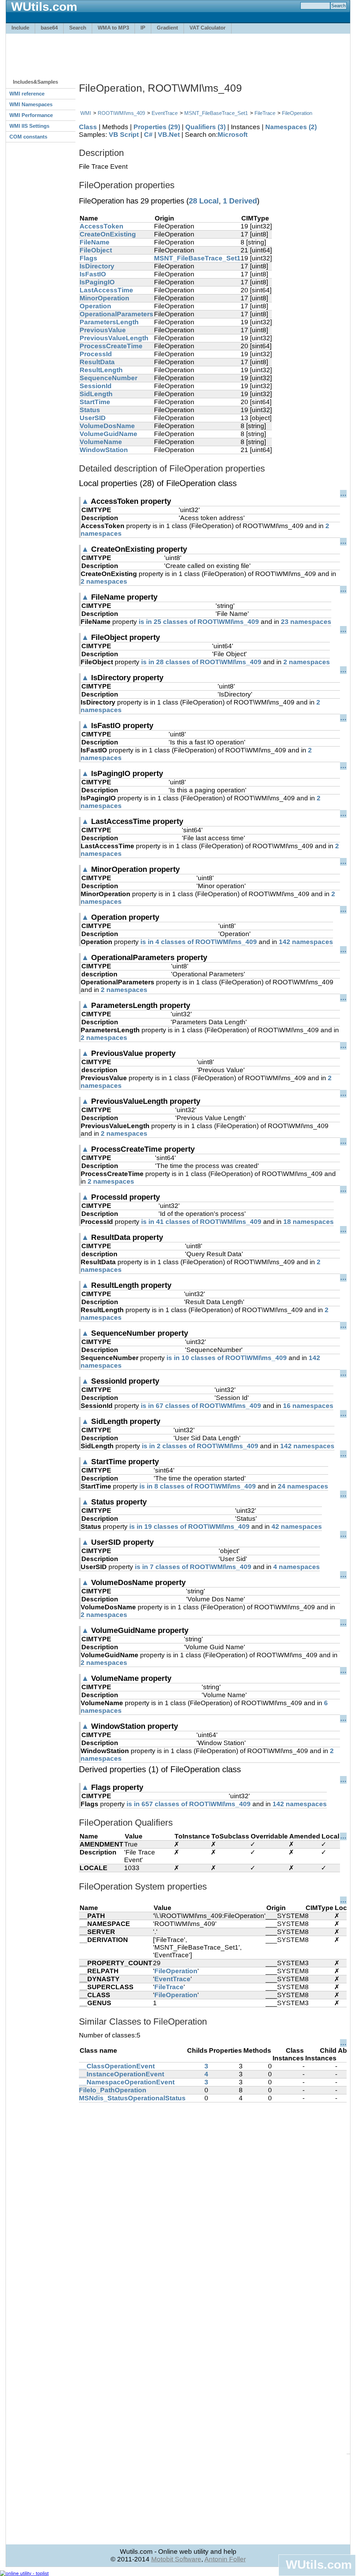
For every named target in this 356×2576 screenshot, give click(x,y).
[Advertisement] (178, 53)
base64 (49, 28)
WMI (86, 113)
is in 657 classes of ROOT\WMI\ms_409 (189, 1804)
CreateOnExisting (108, 234)
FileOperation (297, 113)
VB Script (124, 135)
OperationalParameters (116, 314)
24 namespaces (303, 1486)
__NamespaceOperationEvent (127, 2082)
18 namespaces (309, 1222)
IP (143, 28)
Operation (95, 306)
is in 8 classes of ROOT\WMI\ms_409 (198, 1486)
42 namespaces (297, 1527)
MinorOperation (104, 298)
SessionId (96, 386)
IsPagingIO (97, 282)
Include (20, 28)
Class (88, 127)
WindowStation (104, 450)
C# (148, 135)
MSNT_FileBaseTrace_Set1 (216, 113)
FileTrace (265, 113)
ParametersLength (109, 322)
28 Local (204, 201)
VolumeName (101, 442)
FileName (95, 242)
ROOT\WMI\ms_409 (121, 113)
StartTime (95, 402)
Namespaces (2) (291, 127)
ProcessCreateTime (111, 346)
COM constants (28, 137)
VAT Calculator (208, 28)
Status (90, 410)
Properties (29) (157, 127)
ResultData (97, 362)
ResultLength (101, 370)
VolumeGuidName (108, 434)
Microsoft (233, 135)
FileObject (96, 250)
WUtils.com (319, 2564)
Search (78, 28)
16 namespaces (308, 1406)
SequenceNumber (108, 378)
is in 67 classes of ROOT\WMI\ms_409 (201, 1406)
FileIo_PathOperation (113, 2090)
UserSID (93, 418)
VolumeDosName (107, 426)
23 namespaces (306, 622)
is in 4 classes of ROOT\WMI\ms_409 (199, 942)
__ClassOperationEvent (117, 2066)
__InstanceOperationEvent (122, 2074)
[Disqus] (213, 2189)
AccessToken (102, 226)
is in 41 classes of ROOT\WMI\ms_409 (201, 1222)
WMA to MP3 (113, 28)
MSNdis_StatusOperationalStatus (132, 2098)
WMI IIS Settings (29, 126)
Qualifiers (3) (205, 127)
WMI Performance (31, 115)
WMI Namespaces (31, 104)
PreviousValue (103, 330)
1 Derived (240, 201)
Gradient (167, 28)
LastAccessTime (106, 290)
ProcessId (96, 354)
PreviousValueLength (114, 338)
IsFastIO (93, 274)
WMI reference (27, 94)
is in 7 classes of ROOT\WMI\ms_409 (193, 1567)
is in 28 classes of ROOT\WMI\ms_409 (201, 662)
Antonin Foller (225, 2559)
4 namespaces (297, 1567)
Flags (88, 258)
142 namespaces (306, 942)
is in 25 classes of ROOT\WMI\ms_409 (199, 622)
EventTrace (165, 113)
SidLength (96, 394)
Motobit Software (176, 2559)
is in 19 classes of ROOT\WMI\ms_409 (189, 1527)
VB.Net (169, 135)
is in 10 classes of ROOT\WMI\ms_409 (227, 1358)
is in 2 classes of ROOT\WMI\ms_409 (200, 1446)
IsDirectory (97, 266)
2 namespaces (104, 581)
